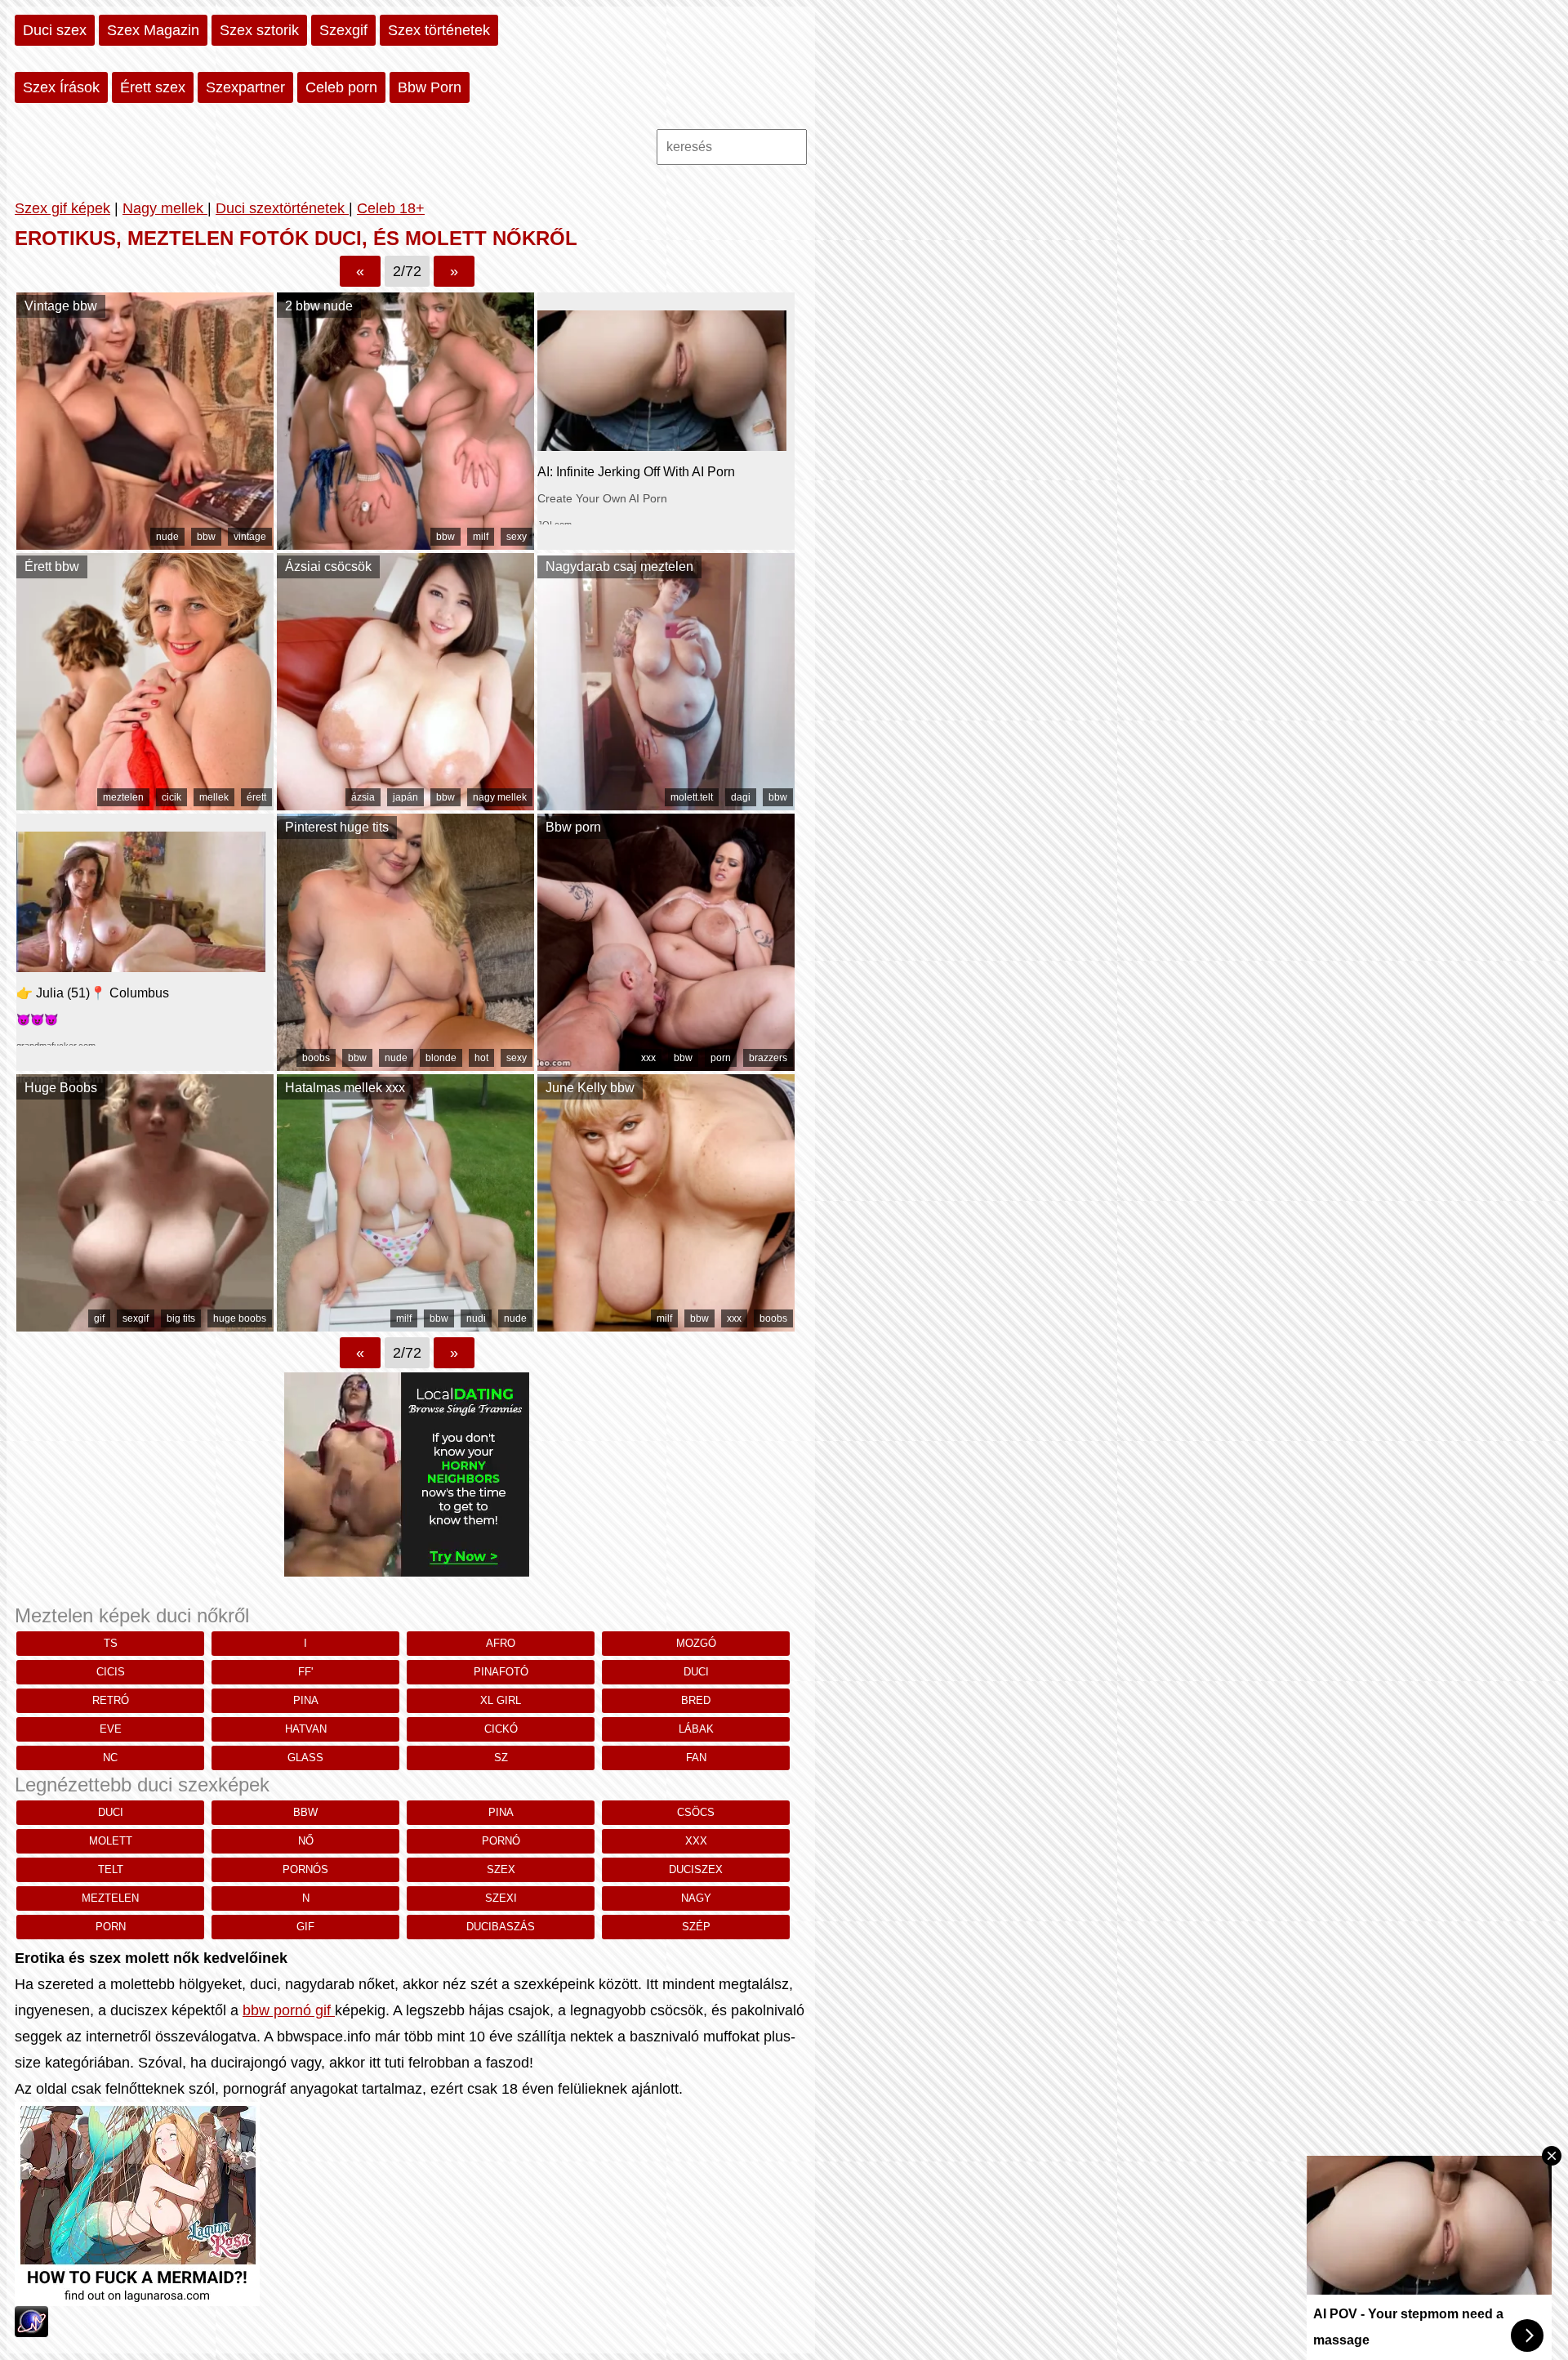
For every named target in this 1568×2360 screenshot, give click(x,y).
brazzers (768, 1058)
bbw (206, 537)
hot (481, 1058)
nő (306, 1841)
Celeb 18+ (391, 208)
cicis (111, 1672)
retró (111, 1700)
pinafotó (501, 1672)
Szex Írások (61, 87)
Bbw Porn (430, 87)
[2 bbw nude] (405, 545)
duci (696, 1672)
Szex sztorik (259, 30)
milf (481, 537)
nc (110, 1758)
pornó (501, 1841)
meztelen (123, 797)
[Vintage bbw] (145, 545)
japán (405, 797)
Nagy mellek (165, 208)
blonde (441, 1058)
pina (306, 1700)
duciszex (696, 1869)
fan (696, 1758)
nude (167, 537)
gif (99, 1318)
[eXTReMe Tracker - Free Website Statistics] (31, 2332)
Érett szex (153, 87)
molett (111, 1841)
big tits (181, 1318)
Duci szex (55, 30)
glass (305, 1758)
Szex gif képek (62, 208)
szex (501, 1869)
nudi (476, 1318)
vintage (250, 537)
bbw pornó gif (289, 2010)
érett (256, 797)
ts (111, 1643)
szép (696, 1927)
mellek (214, 797)
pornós (305, 1869)
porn (721, 1058)
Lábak (696, 1729)
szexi (501, 1898)
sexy (517, 537)
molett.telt (692, 797)
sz (501, 1758)
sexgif (136, 1318)
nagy (696, 1898)
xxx (648, 1058)
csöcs (696, 1812)
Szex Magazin (153, 30)
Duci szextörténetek (282, 208)
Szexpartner (245, 87)
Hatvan (306, 1729)
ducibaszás (501, 1927)
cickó (501, 1729)
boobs (316, 1058)
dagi (741, 797)
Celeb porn (341, 87)
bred (696, 1700)
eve (111, 1729)
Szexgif (343, 30)
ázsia (363, 797)
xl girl (501, 1700)
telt (111, 1869)
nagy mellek (500, 797)
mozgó (696, 1643)
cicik (171, 797)
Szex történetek (439, 30)
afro (501, 1643)
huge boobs (240, 1318)
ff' (305, 1672)
